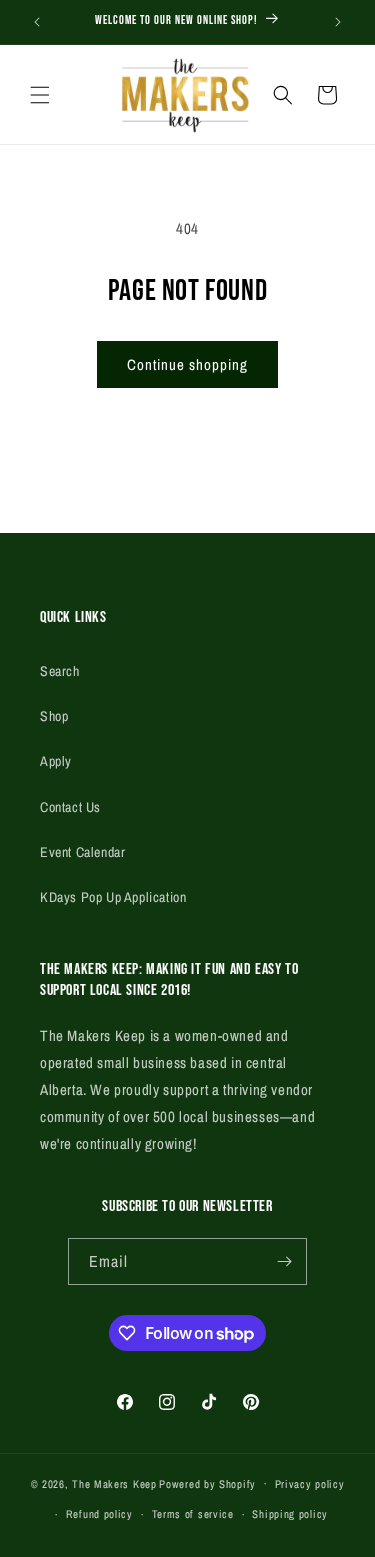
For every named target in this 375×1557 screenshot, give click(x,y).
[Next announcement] (338, 22)
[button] (40, 95)
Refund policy (99, 1514)
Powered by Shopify (207, 1483)
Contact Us (70, 807)
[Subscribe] (284, 1261)
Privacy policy (310, 1484)
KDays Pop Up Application (113, 897)
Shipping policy (290, 1514)
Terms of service (193, 1514)
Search (60, 671)
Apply (56, 761)
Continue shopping (187, 364)
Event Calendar (82, 852)
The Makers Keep (114, 1483)
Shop (54, 716)
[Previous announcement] (37, 22)
